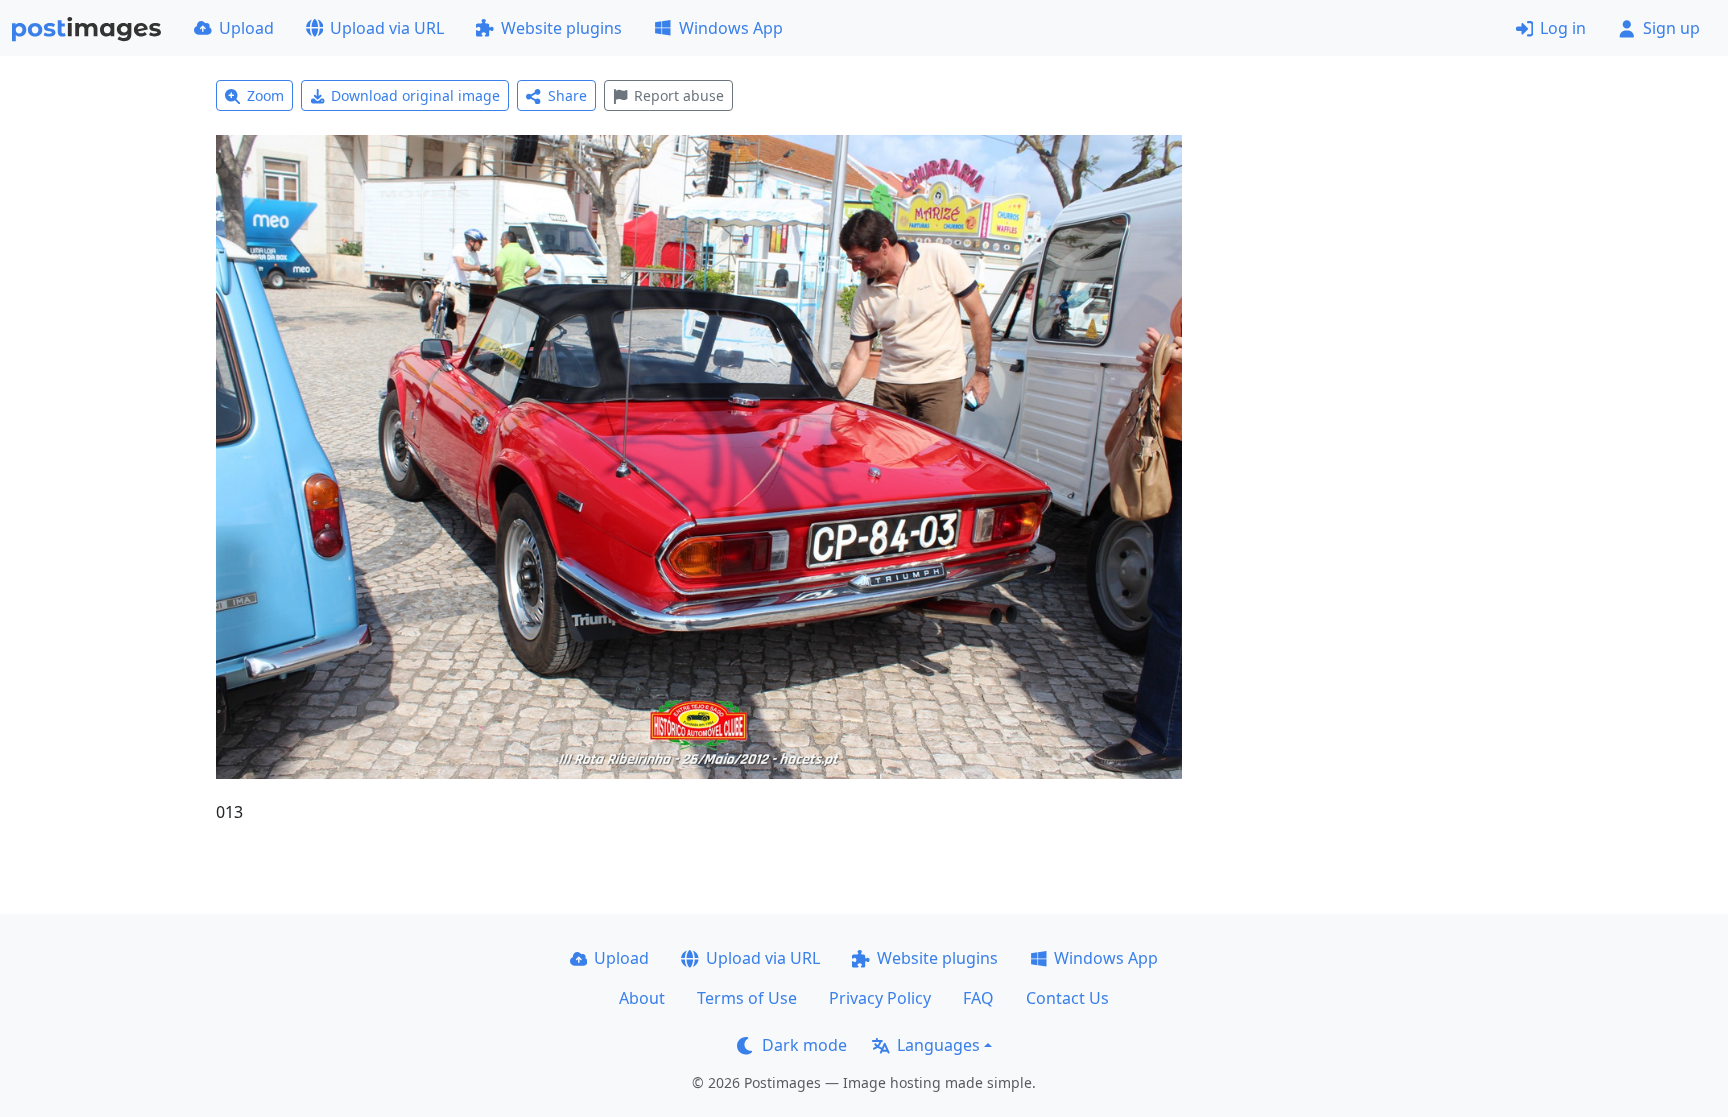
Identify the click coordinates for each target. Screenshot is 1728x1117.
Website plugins (561, 28)
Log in (1563, 28)
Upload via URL (387, 28)
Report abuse (679, 95)
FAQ (978, 998)
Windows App (731, 28)
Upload (246, 28)
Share (567, 95)
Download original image (415, 95)
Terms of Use (747, 998)
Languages (938, 1045)
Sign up (1671, 28)
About (642, 998)
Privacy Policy (880, 998)
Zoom (265, 95)
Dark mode (804, 1045)
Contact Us (1067, 998)
